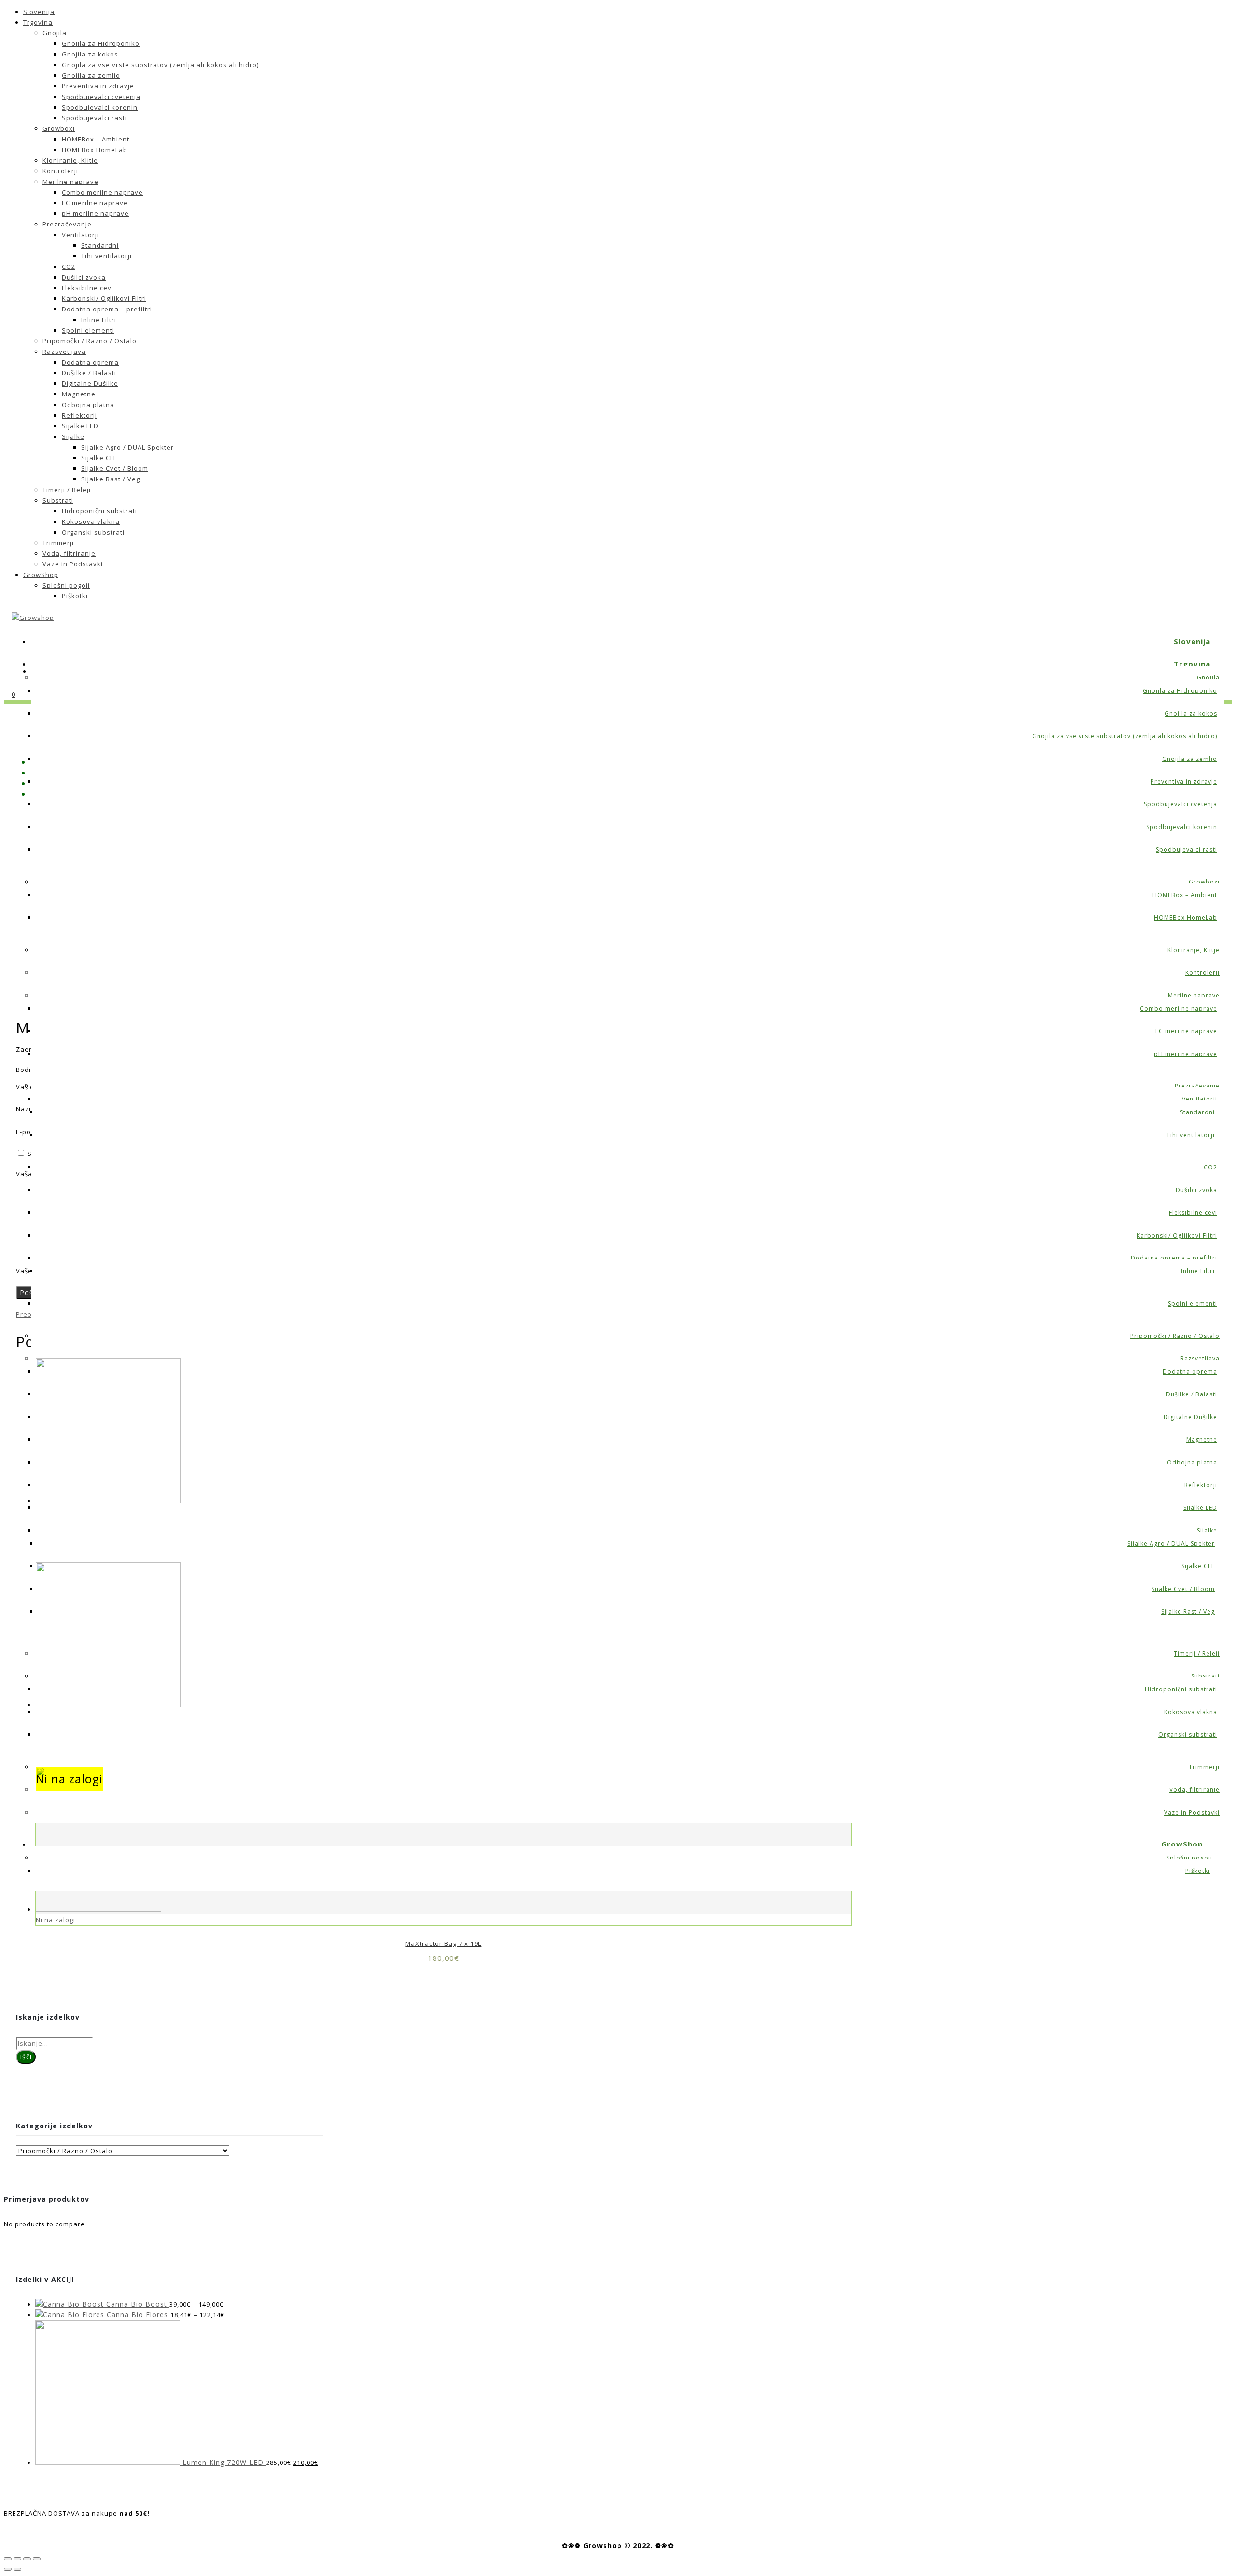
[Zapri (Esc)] (8, 2559)
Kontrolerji (60, 171)
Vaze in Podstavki (73, 564)
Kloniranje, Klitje (70, 160)
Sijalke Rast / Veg (111, 479)
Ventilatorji (80, 235)
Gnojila (55, 33)
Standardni (100, 245)
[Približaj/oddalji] (37, 2559)
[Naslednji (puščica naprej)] (17, 2569)
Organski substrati (93, 532)
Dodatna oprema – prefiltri (107, 309)
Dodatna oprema (90, 362)
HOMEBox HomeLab (95, 150)
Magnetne (79, 394)
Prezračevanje (67, 224)
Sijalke (73, 436)
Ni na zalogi (56, 1920)
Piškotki (75, 596)
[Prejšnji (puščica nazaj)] (8, 2569)
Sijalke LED (80, 426)
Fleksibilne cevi (88, 288)
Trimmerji (58, 543)
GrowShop (41, 575)
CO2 (69, 267)
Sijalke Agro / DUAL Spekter (127, 447)
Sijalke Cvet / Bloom (115, 468)
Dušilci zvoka (84, 277)
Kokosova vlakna (91, 521)
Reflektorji (79, 415)
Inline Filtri (99, 320)
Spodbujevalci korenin (100, 107)
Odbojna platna (88, 405)
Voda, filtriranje (69, 553)
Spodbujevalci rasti (94, 118)
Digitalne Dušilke (90, 383)
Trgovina (38, 22)
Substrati (58, 500)
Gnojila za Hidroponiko (101, 43)
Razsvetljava (64, 352)
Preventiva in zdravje (98, 86)
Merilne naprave (70, 182)
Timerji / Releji (67, 490)
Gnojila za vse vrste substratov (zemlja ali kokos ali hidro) (160, 65)
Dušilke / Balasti (89, 373)
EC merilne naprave (95, 203)
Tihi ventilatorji (106, 256)
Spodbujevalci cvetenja (101, 97)
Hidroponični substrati (99, 511)
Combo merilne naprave (102, 192)
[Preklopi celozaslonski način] (27, 2559)
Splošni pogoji (66, 585)
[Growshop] (33, 618)
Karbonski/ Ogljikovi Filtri (104, 298)
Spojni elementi (88, 330)
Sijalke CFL (99, 458)
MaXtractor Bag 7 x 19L (443, 1943)
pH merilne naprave (95, 213)
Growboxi (59, 128)
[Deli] (17, 2559)
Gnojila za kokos (90, 54)
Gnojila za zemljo (91, 75)
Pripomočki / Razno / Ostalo (90, 341)
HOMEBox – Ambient (96, 139)
